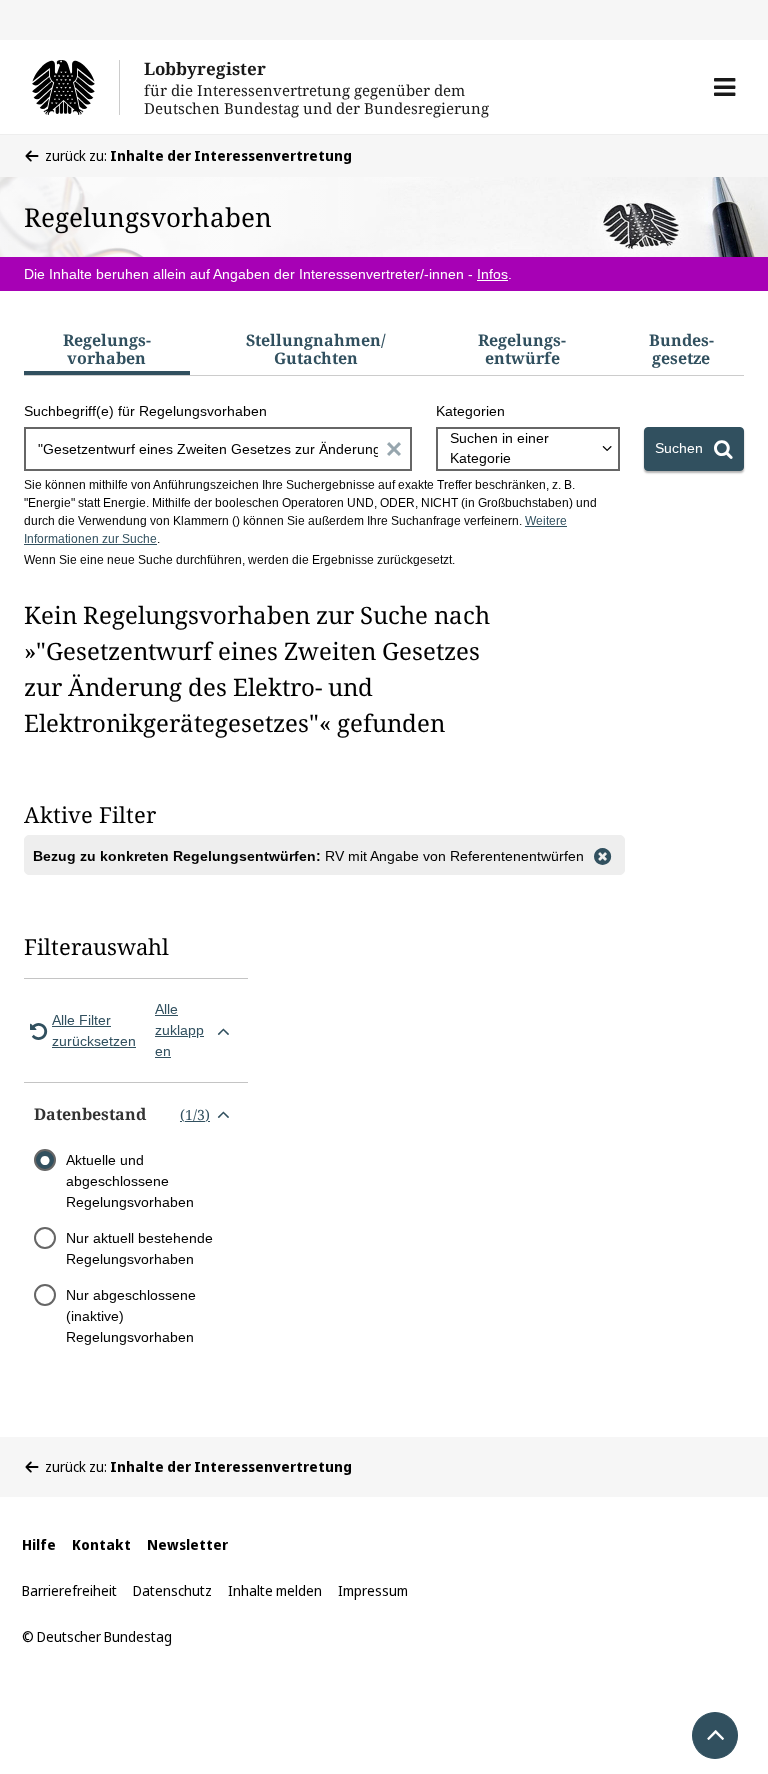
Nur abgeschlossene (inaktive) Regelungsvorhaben (131, 1316)
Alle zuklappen (179, 1030)
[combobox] (528, 449)
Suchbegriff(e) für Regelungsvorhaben (145, 411)
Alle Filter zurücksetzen (94, 1030)
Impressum (373, 1590)
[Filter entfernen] (602, 855)
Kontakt (101, 1544)
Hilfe (39, 1544)
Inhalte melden (275, 1590)
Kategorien (470, 411)
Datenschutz (172, 1590)
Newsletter (187, 1544)
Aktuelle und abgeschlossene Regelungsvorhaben (130, 1181)
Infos (492, 274)
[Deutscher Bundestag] (75, 87)
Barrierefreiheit (69, 1590)
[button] (724, 87)
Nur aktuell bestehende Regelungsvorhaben (139, 1248)
